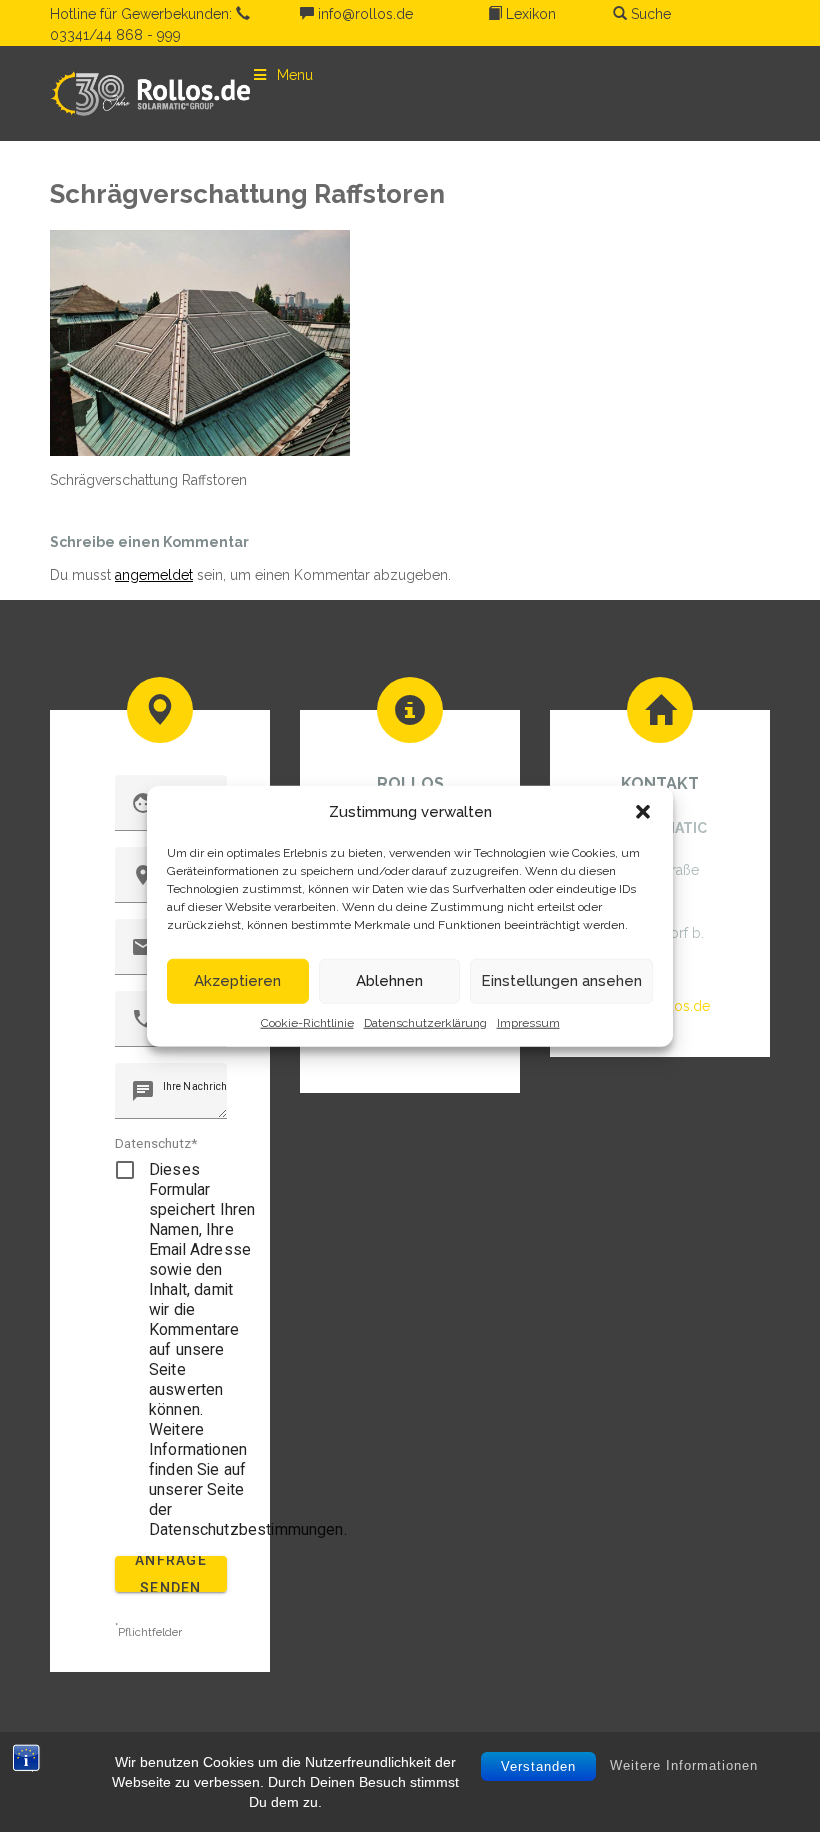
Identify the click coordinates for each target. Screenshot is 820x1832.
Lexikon (529, 14)
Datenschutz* (156, 1143)
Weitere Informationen (684, 1765)
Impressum (528, 1022)
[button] (643, 812)
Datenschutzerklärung (425, 1022)
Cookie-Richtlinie (307, 1022)
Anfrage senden (171, 1574)
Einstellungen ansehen (561, 981)
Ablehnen (389, 981)
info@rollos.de (363, 14)
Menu (295, 75)
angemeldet (154, 575)
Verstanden (538, 1766)
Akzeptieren (237, 981)
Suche (649, 14)
